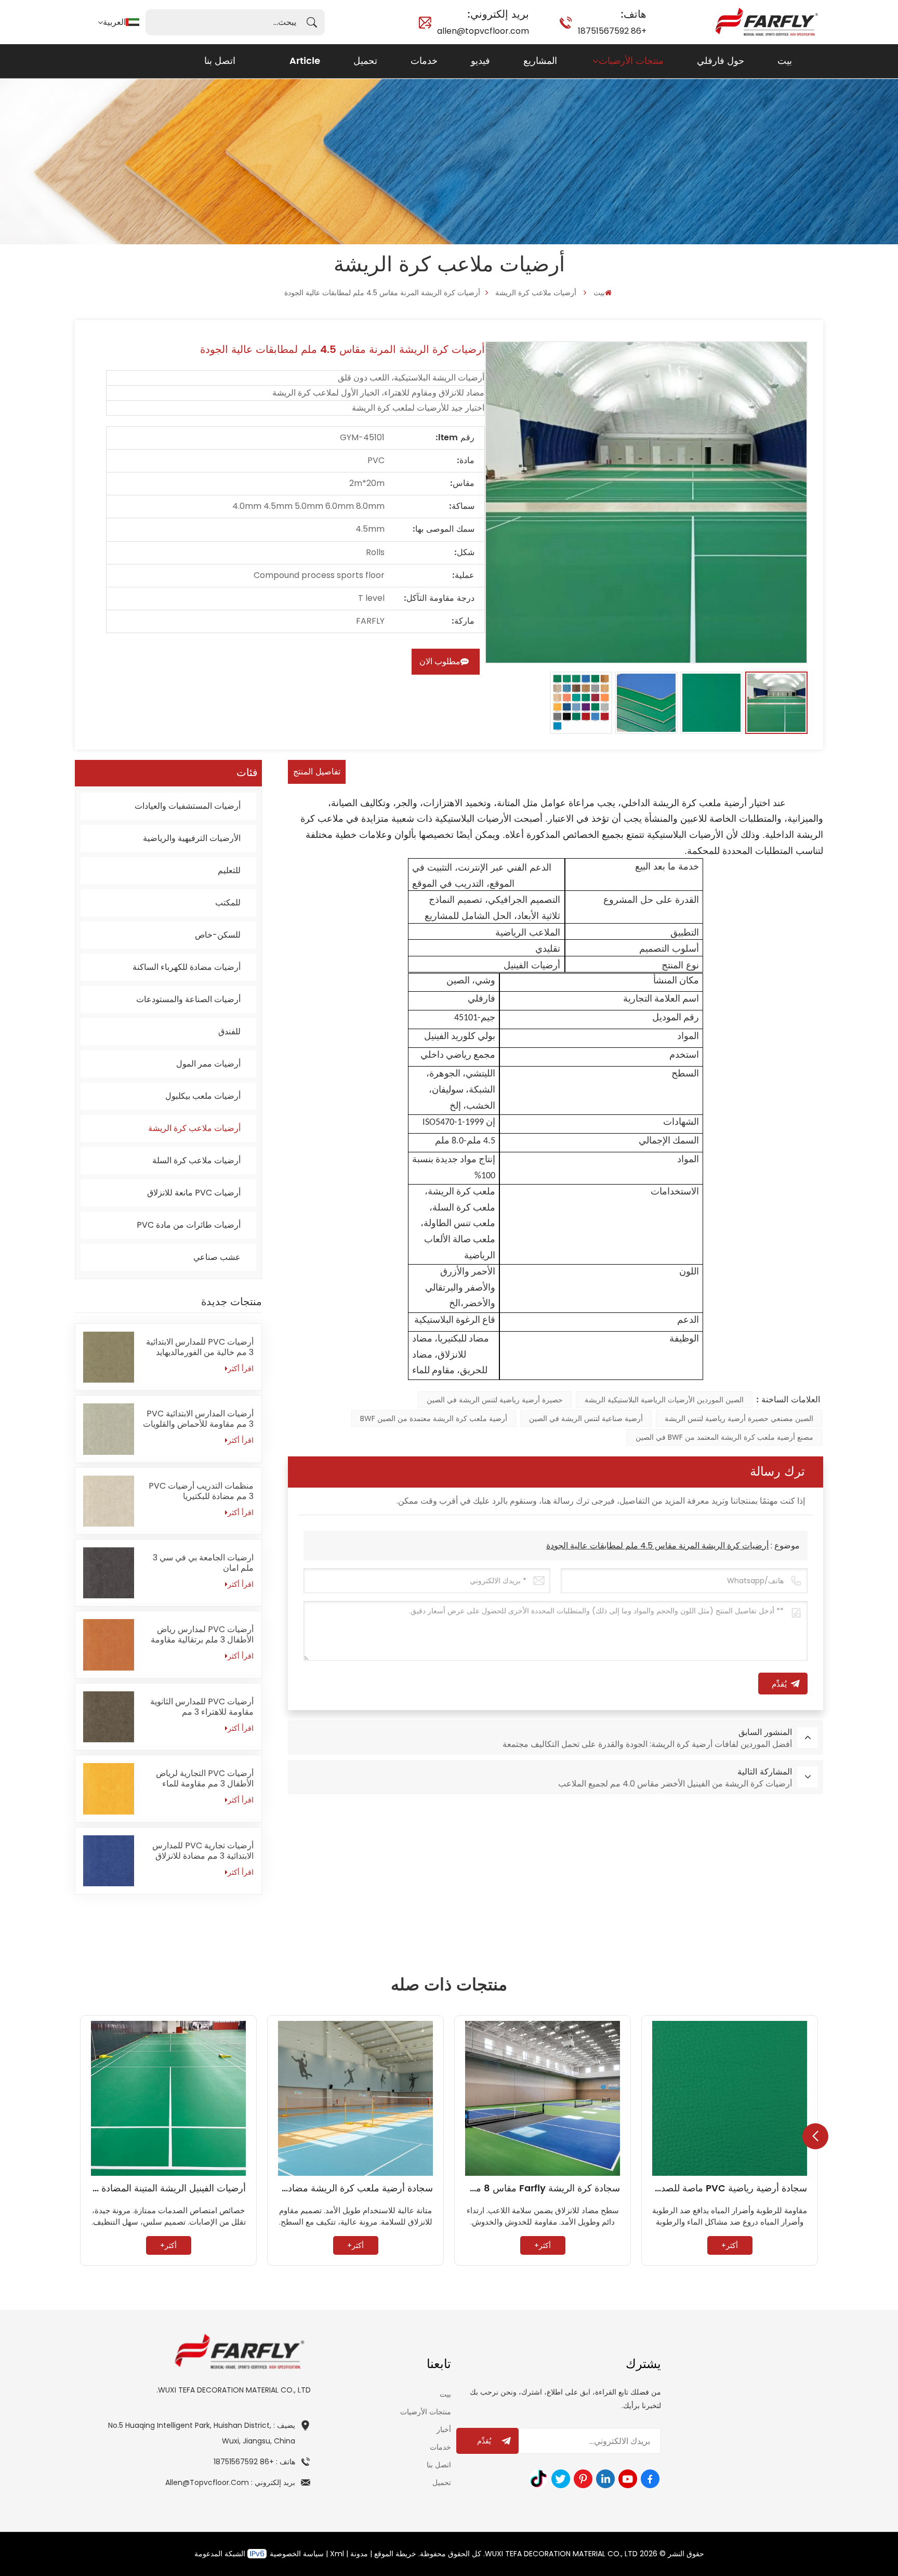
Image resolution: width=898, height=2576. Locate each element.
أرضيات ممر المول (208, 1064)
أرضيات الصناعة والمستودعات (188, 999)
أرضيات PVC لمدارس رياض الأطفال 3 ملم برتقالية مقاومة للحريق (202, 1635)
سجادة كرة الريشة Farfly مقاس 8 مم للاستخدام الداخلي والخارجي (543, 2189)
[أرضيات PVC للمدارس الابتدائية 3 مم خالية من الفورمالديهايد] (109, 1357)
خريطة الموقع (395, 2554)
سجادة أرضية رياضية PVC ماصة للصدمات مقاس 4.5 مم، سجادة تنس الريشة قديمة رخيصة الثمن (730, 2189)
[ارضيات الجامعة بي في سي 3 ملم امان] (109, 1573)
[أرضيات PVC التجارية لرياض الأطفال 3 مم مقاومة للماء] (109, 1789)
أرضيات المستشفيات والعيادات (188, 806)
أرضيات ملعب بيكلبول (203, 1096)
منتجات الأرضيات (631, 61)
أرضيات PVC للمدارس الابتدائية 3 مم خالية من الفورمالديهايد (200, 1347)
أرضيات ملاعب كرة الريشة (536, 293)
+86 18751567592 (612, 22)
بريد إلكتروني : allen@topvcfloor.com (230, 2482)
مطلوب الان (440, 661)
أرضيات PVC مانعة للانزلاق (194, 1193)
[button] (815, 2136)
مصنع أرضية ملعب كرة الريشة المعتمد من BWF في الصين (724, 1437)
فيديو (480, 61)
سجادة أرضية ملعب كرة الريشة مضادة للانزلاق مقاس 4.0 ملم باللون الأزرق (355, 2189)
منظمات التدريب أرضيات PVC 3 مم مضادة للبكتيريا (201, 1491)
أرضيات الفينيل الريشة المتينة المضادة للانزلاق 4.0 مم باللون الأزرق (168, 2189)
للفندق (229, 1031)
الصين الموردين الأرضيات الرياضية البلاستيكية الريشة (664, 1400)
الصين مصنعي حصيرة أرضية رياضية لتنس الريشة (739, 1418)
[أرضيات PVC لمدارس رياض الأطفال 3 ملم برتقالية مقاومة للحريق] (109, 1645)
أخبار (444, 2429)
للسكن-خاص (218, 935)
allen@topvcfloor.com (483, 22)
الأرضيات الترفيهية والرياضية (192, 838)
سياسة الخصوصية (297, 2554)
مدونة (359, 2554)
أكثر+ (730, 2245)
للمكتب (228, 903)
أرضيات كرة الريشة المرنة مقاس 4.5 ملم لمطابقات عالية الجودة (657, 1546)
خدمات (424, 61)
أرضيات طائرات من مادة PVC (189, 1225)
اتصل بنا (220, 61)
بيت (785, 61)
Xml (337, 2554)
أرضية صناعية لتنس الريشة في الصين (586, 1418)
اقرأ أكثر (241, 1369)
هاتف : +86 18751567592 (254, 2462)
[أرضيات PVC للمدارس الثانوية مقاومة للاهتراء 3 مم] (109, 1717)
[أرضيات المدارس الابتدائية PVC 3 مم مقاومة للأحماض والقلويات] (109, 1429)
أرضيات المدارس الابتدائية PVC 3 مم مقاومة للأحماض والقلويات (198, 1419)
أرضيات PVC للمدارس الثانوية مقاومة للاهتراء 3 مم (202, 1707)
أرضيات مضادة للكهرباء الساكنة (187, 967)
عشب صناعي (217, 1257)
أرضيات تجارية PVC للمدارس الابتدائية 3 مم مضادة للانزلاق (203, 1851)
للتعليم (229, 870)
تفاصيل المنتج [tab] (317, 772)
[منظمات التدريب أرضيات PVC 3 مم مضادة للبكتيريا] (109, 1501)
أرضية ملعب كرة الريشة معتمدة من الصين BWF (434, 1418)
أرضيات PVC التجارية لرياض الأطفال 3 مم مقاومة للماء (205, 1779)
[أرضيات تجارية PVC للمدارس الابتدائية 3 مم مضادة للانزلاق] (109, 1861)
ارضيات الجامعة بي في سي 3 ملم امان (203, 1563)
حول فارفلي (721, 61)
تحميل (365, 61)
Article (305, 61)
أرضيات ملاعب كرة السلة (196, 1160)
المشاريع (540, 61)
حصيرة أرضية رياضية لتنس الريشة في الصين (495, 1400)
